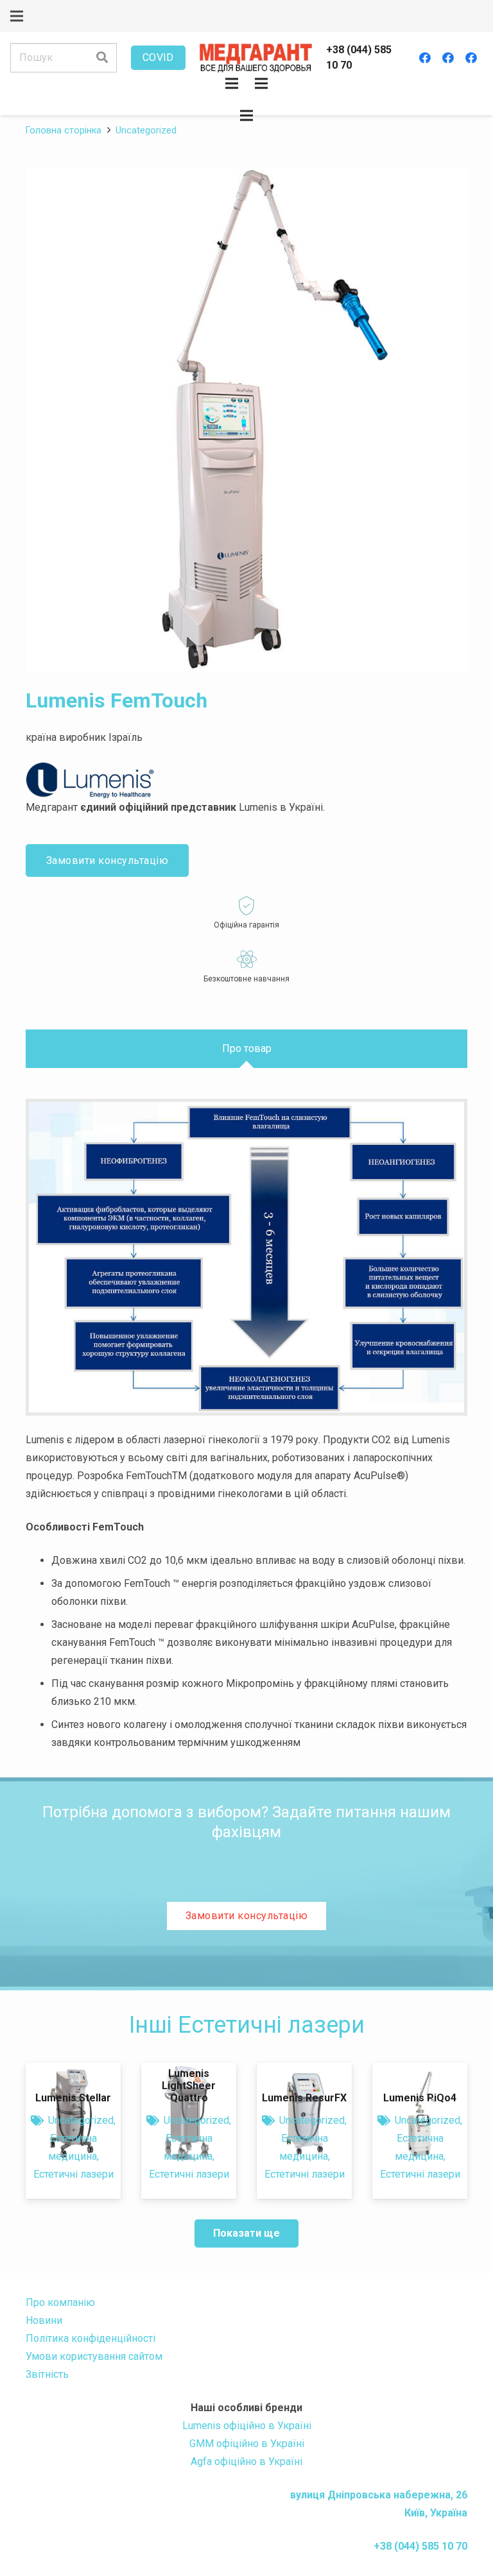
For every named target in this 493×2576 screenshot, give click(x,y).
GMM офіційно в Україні (247, 2444)
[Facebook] (425, 58)
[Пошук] (102, 58)
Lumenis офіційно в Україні (247, 2426)
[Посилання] (255, 58)
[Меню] (17, 16)
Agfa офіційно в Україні (246, 2462)
